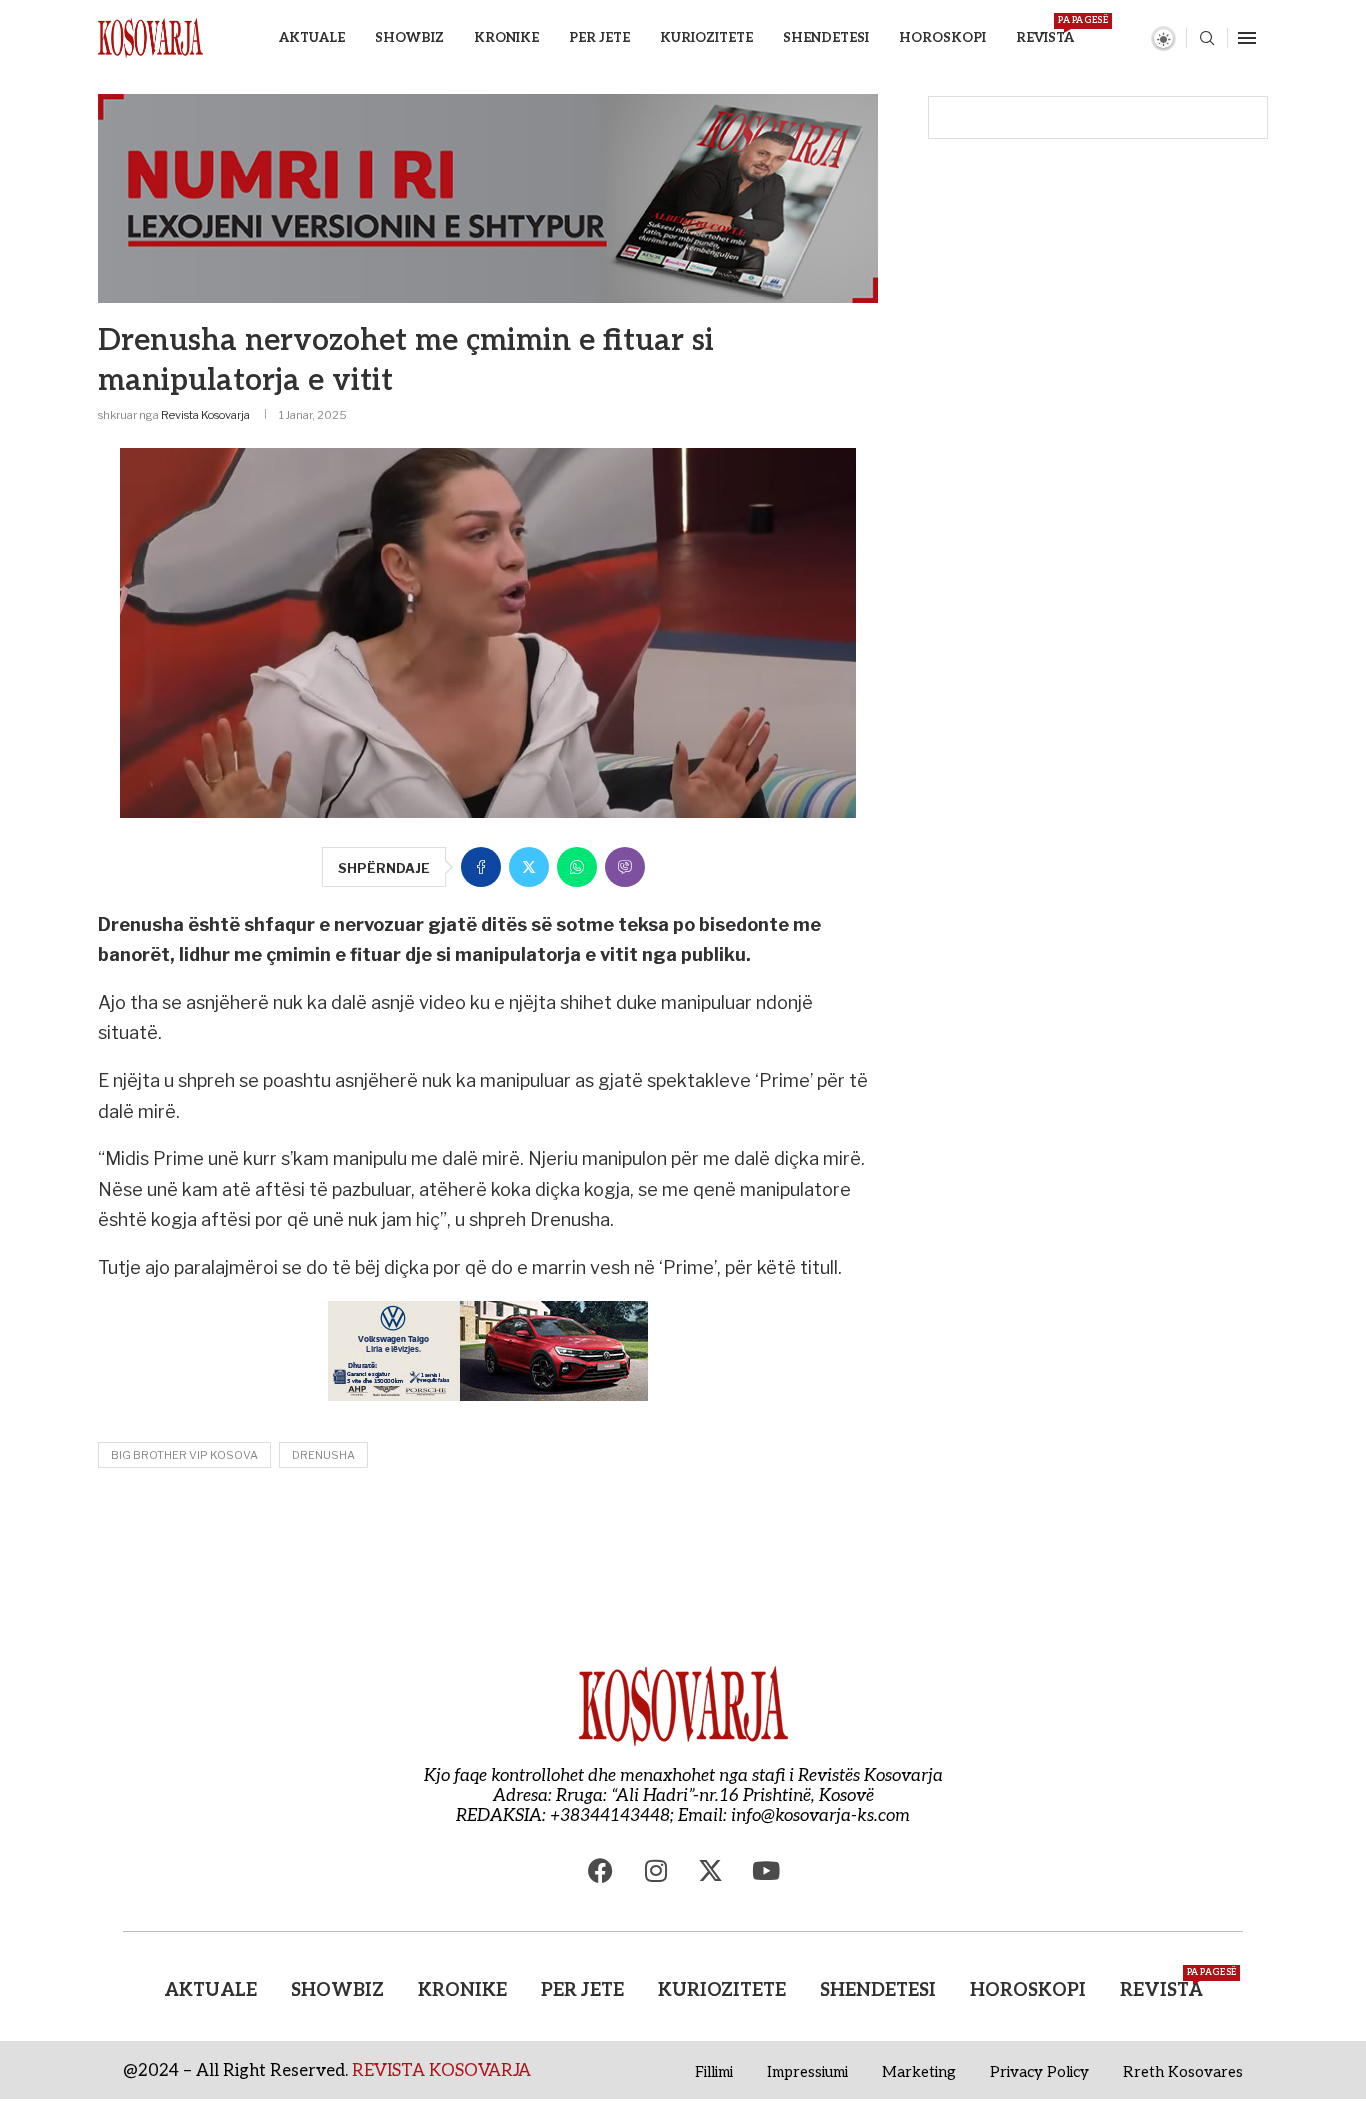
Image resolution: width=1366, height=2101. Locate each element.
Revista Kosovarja (205, 415)
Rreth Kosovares (1183, 2072)
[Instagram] (656, 1871)
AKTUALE (312, 38)
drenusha (323, 1455)
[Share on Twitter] (529, 867)
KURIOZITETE (706, 38)
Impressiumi (807, 2072)
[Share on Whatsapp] (577, 867)
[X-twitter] (711, 1871)
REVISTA (1045, 30)
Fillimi (714, 2072)
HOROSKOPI (942, 38)
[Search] (1207, 39)
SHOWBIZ (409, 38)
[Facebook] (601, 1871)
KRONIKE (506, 38)
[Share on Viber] (625, 867)
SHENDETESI (826, 38)
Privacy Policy (1039, 2072)
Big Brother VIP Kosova (184, 1455)
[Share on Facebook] (481, 867)
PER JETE (599, 38)
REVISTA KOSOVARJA (441, 2071)
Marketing (919, 2072)
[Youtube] (766, 1871)
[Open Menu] (1247, 38)
